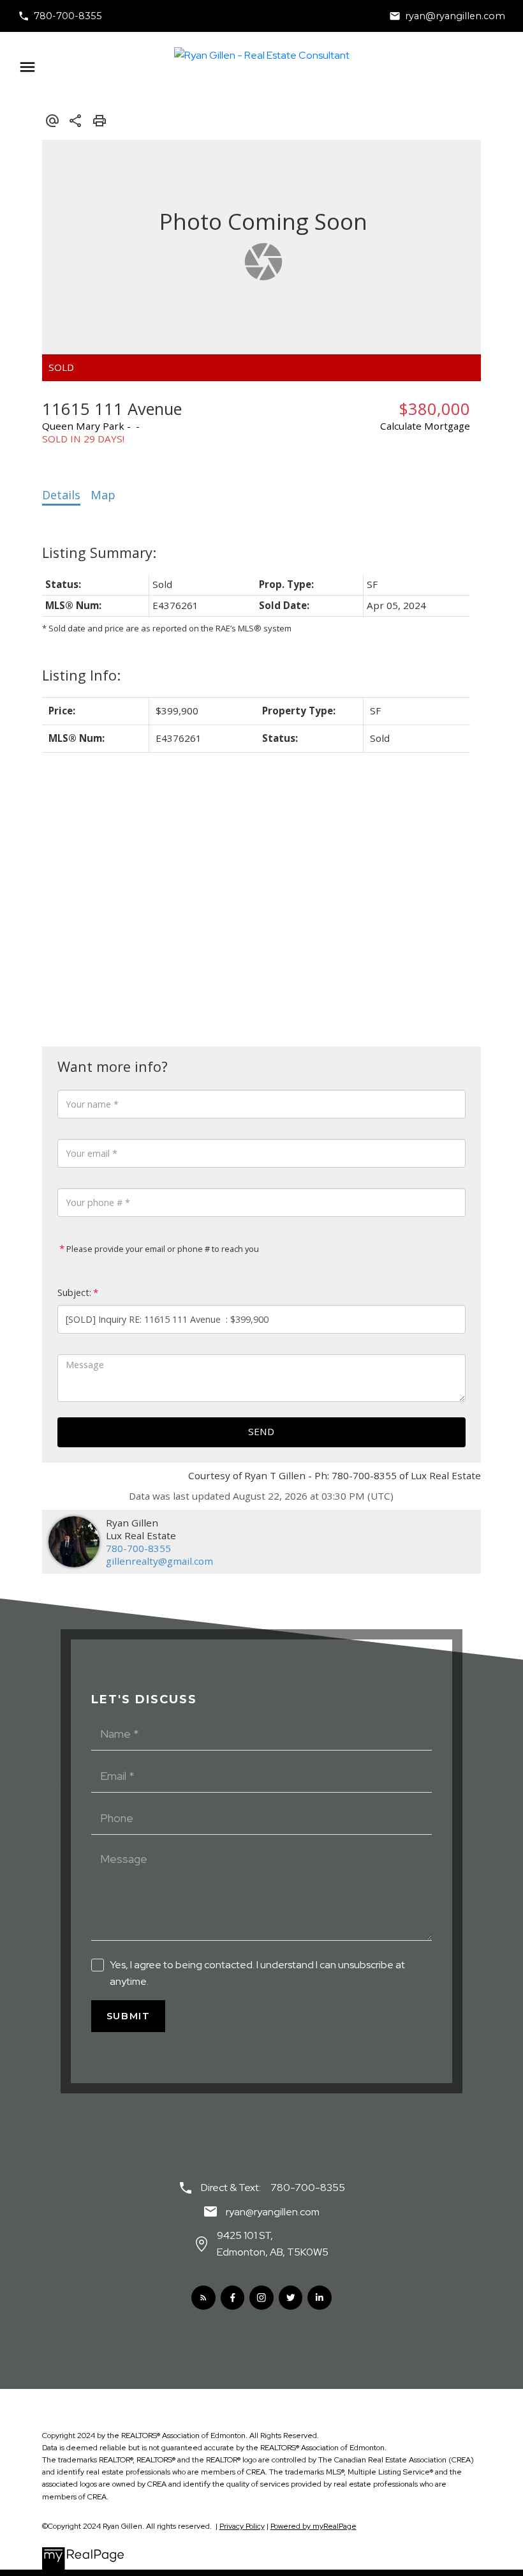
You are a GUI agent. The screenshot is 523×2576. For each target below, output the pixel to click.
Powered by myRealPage (313, 2526)
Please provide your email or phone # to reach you (162, 1249)
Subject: (74, 1292)
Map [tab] (103, 495)
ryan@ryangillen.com (455, 16)
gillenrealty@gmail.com (159, 1561)
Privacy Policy (242, 2526)
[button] (60, 16)
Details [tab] (61, 495)
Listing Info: (81, 675)
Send (261, 1431)
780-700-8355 (68, 16)
